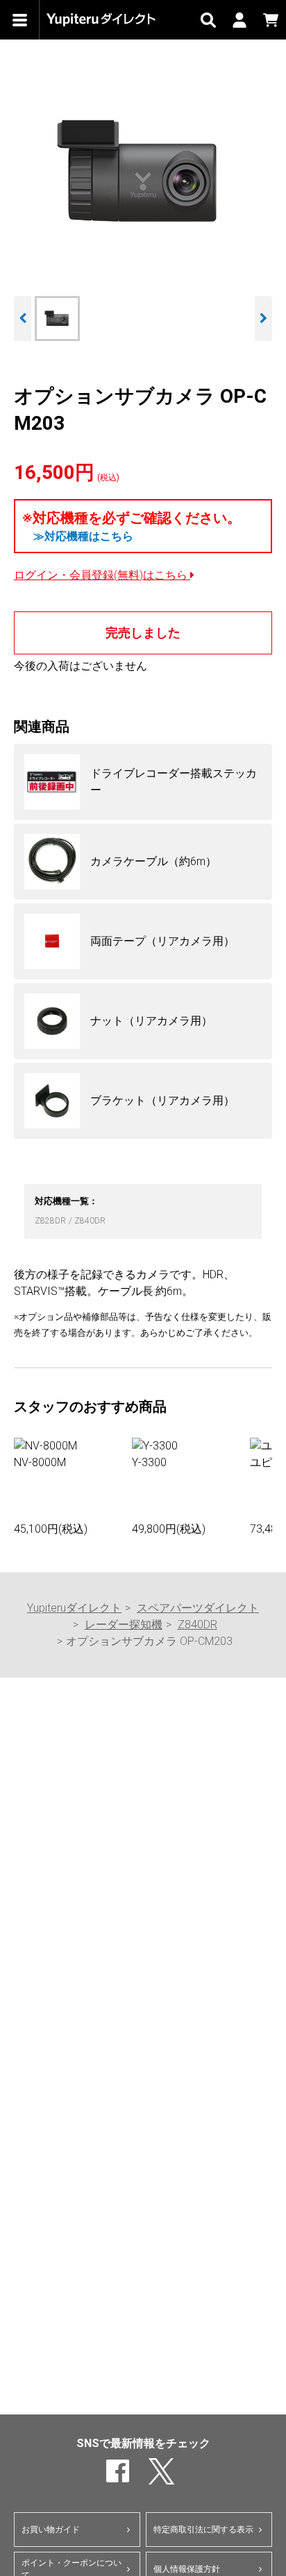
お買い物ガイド (51, 2530)
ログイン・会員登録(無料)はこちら (102, 575)
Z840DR (90, 1221)
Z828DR (51, 1221)
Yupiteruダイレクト (74, 1608)
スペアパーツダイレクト (198, 1608)
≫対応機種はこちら (83, 536)
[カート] (270, 20)
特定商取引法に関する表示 (203, 2530)
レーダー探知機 (124, 1625)
